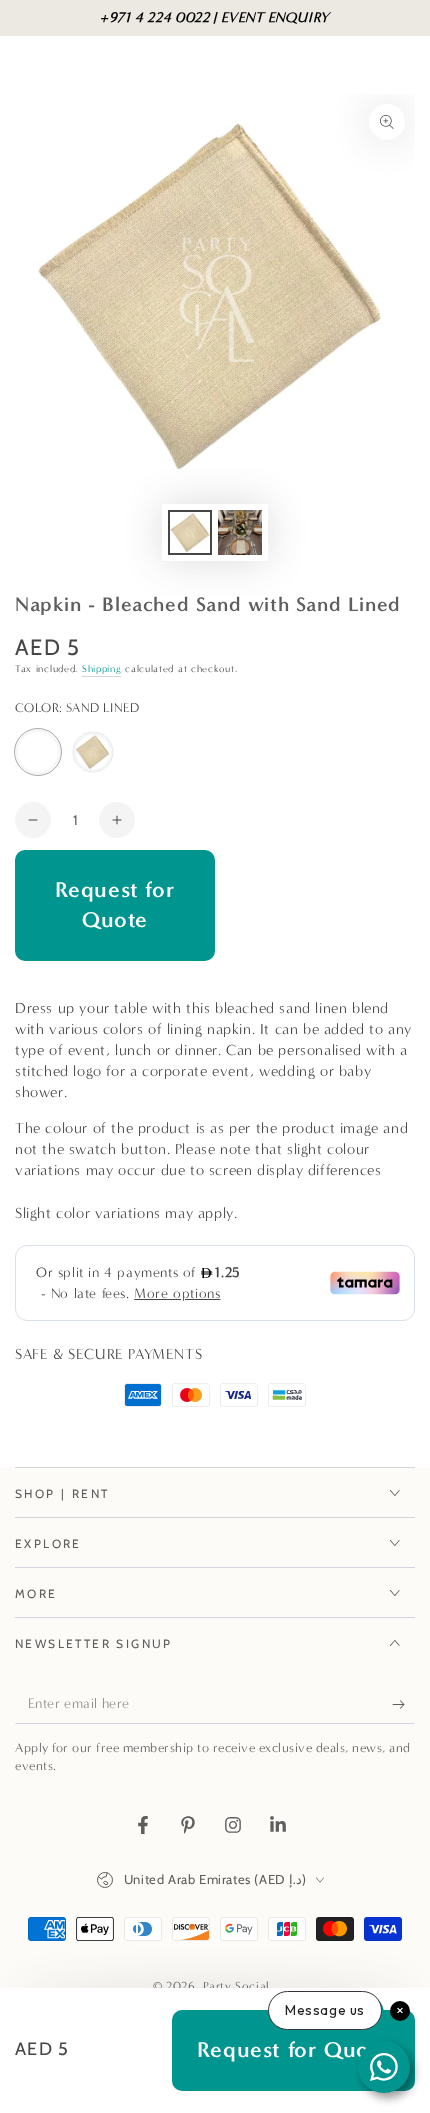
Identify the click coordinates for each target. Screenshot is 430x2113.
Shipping (102, 669)
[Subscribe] (403, 1704)
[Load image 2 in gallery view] (240, 532)
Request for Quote (115, 905)
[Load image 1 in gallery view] (190, 532)
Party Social (238, 1986)
